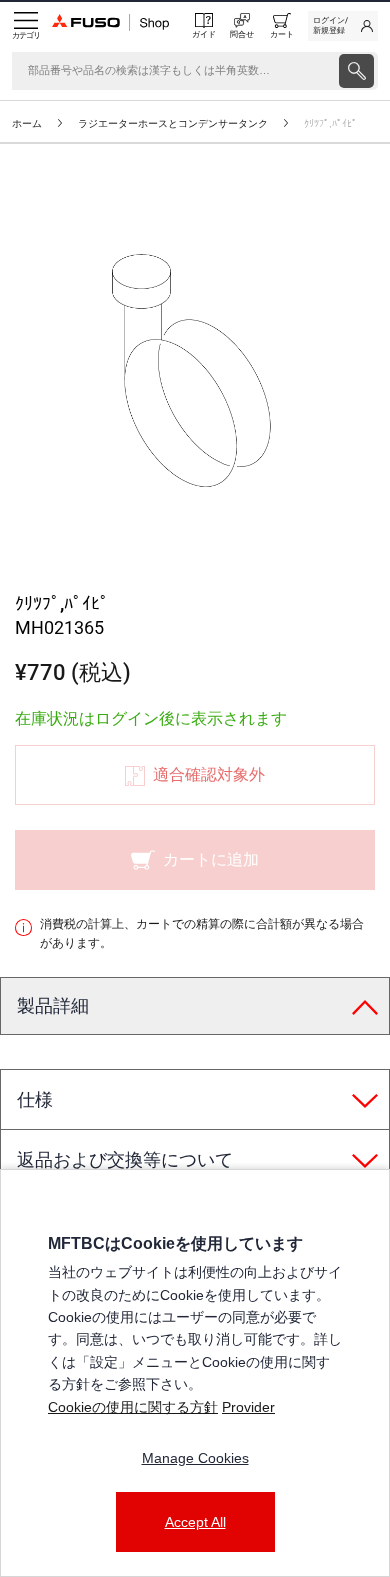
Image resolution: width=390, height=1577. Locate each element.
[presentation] (356, 71)
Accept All (195, 1522)
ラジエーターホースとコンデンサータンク (173, 123)
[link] (343, 26)
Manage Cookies (195, 1458)
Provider (248, 1407)
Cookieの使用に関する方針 (133, 1407)
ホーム (27, 123)
